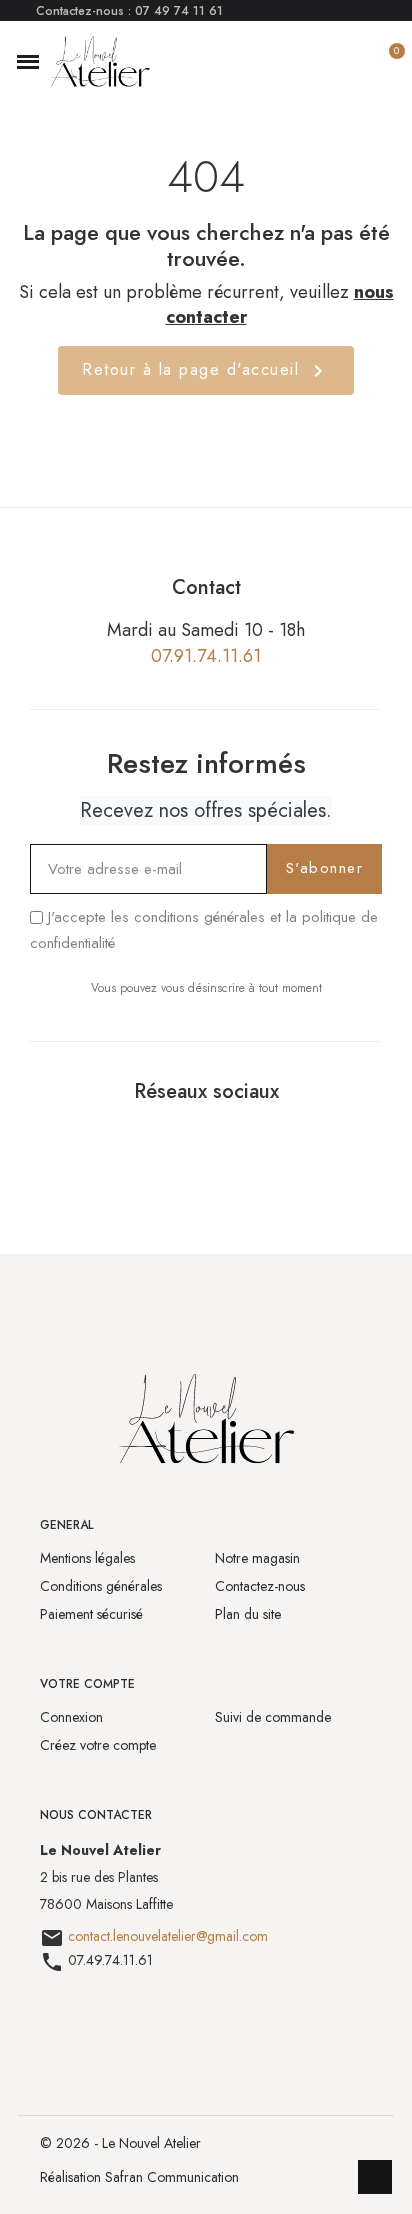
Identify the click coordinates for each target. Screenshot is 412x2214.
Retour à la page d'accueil (206, 370)
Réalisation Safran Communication (139, 2177)
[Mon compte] (353, 62)
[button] (28, 62)
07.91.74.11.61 (206, 656)
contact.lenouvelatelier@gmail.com (168, 1936)
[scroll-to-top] (375, 2177)
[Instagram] (230, 1139)
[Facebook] (182, 1139)
